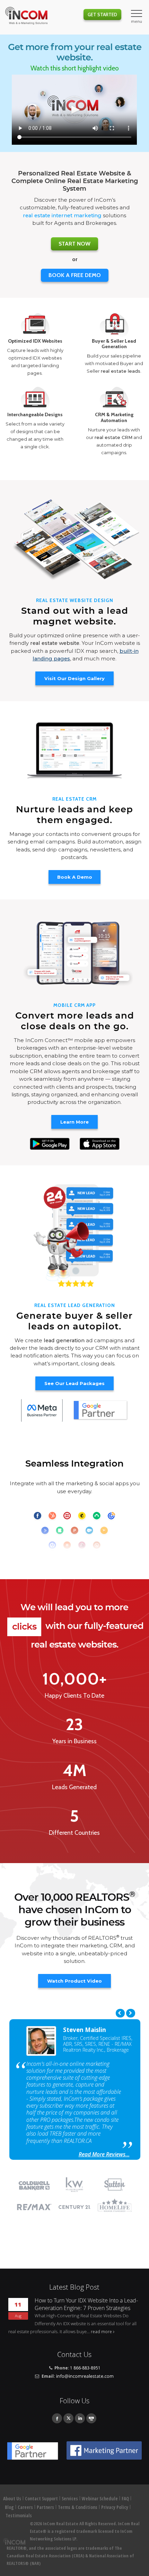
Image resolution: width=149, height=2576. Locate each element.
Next (131, 2013)
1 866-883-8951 (85, 2368)
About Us (12, 2499)
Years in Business (74, 1741)
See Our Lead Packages (74, 1383)
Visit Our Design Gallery (74, 678)
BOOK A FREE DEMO (75, 275)
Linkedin (80, 2418)
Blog (9, 2507)
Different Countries (74, 1833)
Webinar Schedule (100, 2499)
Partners (45, 2507)
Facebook (57, 2418)
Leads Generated (74, 1787)
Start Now (74, 244)
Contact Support (41, 2499)
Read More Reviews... (104, 2154)
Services (70, 2499)
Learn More (74, 1122)
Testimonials (19, 2516)
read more (101, 2331)
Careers (25, 2507)
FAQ (125, 2499)
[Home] (26, 16)
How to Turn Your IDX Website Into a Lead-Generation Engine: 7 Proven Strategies (86, 2304)
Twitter (68, 2418)
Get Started (102, 15)
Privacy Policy (115, 2507)
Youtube (91, 2418)
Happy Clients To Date (74, 1696)
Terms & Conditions (78, 2507)
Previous (120, 2013)
